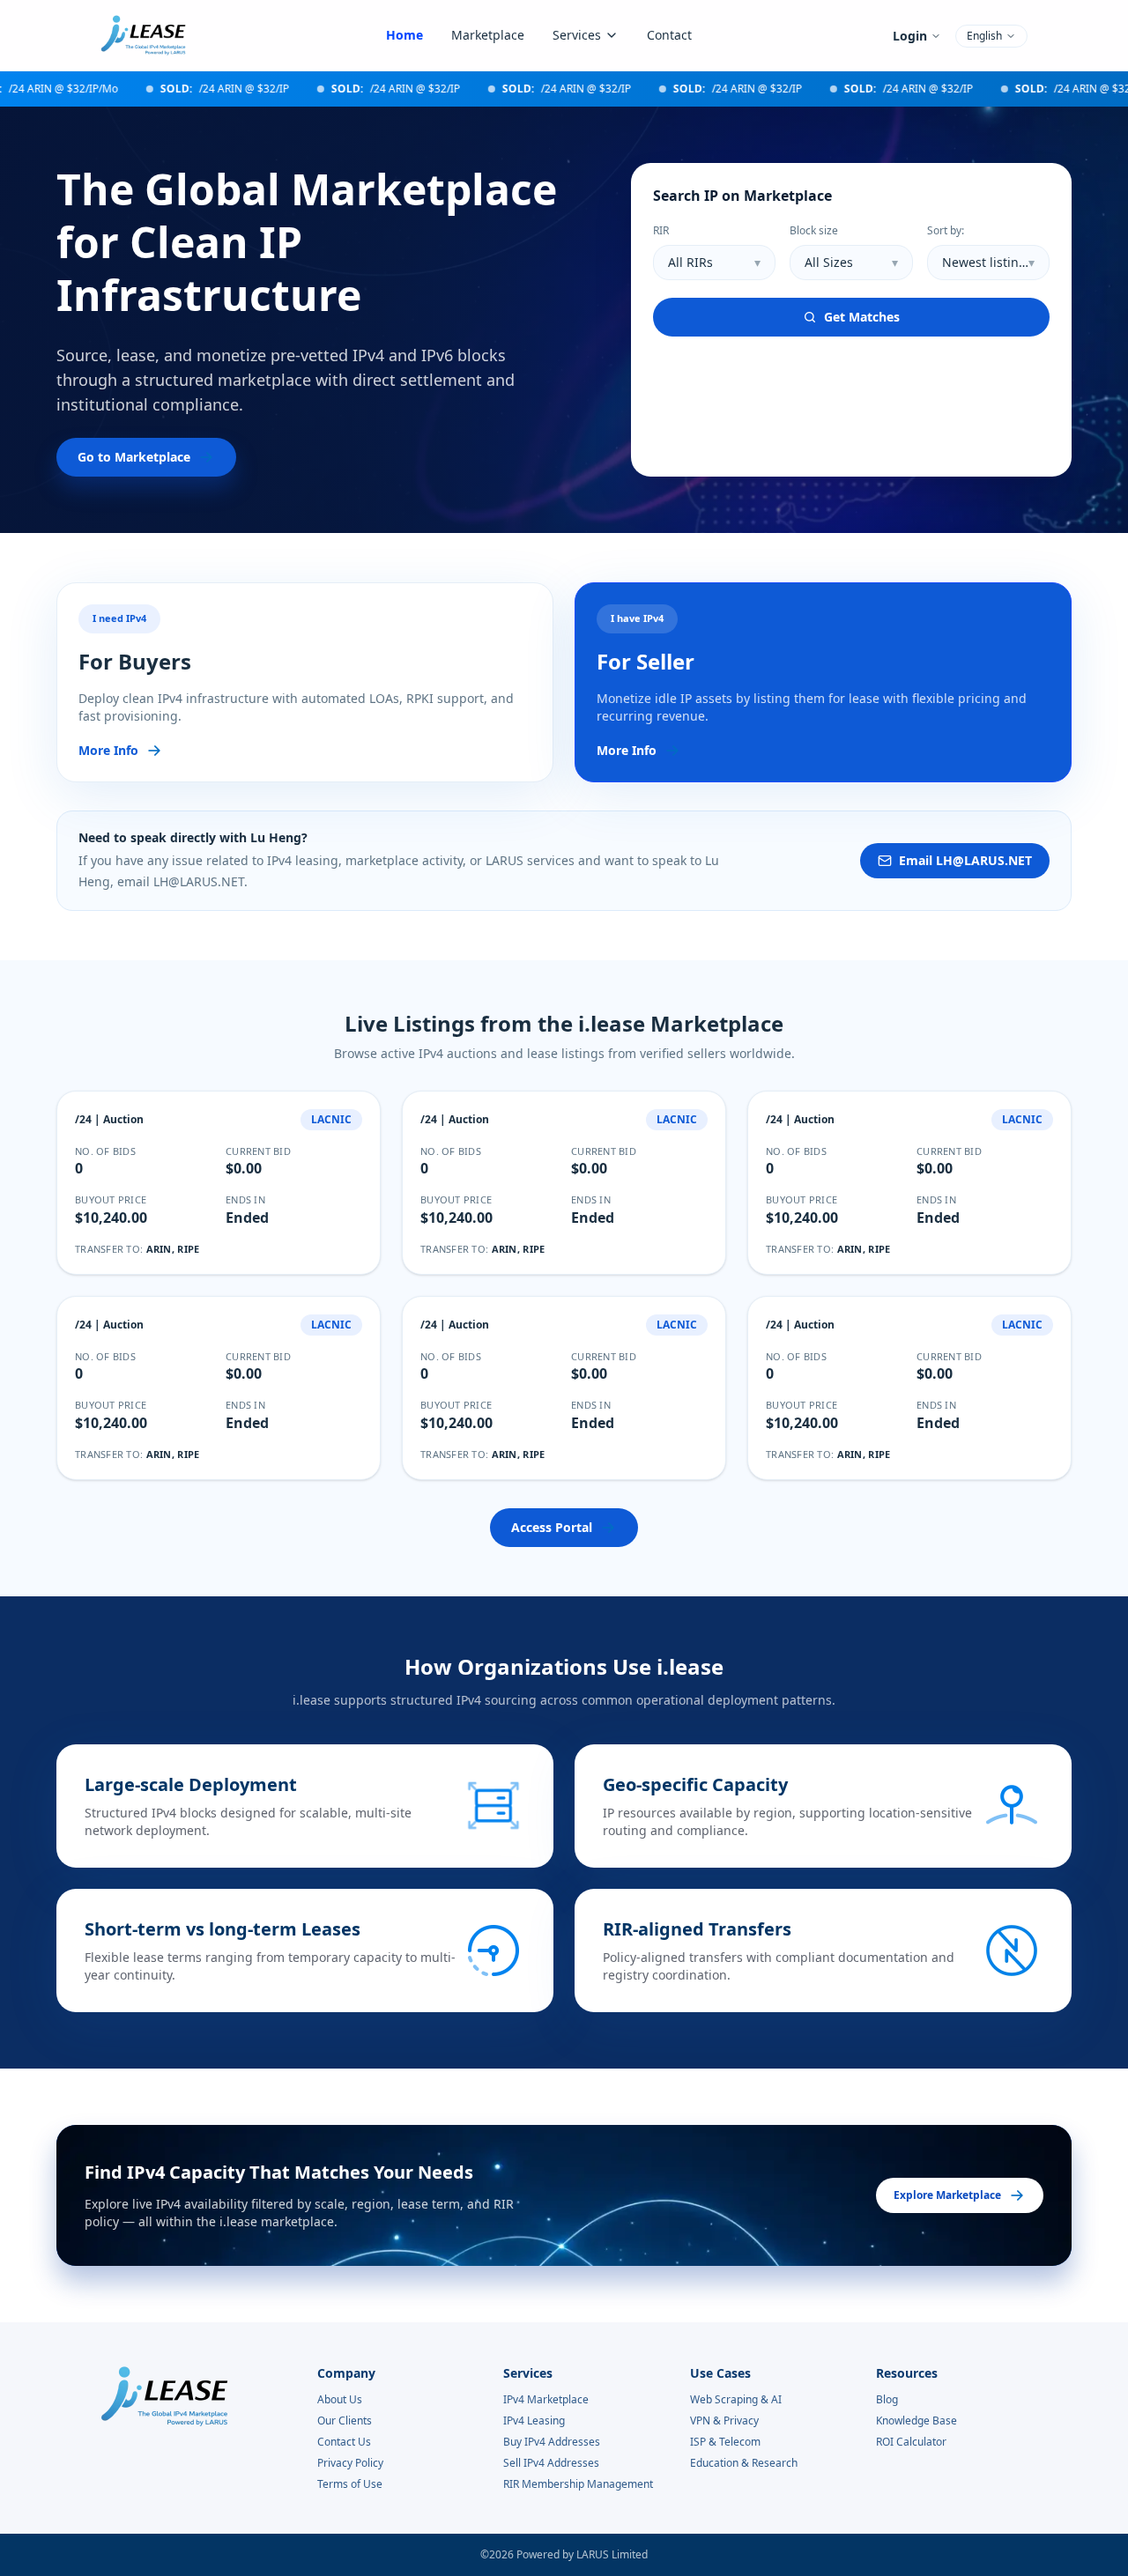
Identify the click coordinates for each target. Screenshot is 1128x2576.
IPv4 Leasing (534, 2421)
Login (910, 36)
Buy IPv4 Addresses (552, 2442)
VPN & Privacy (724, 2421)
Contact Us (344, 2442)
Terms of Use (350, 2484)
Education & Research (744, 2463)
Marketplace (488, 35)
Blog (887, 2400)
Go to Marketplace (134, 457)
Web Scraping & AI (736, 2400)
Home (404, 35)
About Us (340, 2400)
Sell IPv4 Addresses (551, 2463)
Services (577, 35)
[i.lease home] (143, 35)
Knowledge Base (916, 2421)
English (984, 36)
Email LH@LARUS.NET (965, 860)
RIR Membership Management (578, 2484)
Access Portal (552, 1527)
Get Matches (862, 317)
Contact (669, 35)
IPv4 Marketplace (546, 2400)
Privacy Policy (350, 2463)
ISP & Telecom (725, 2442)
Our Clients (345, 2421)
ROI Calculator (911, 2442)
